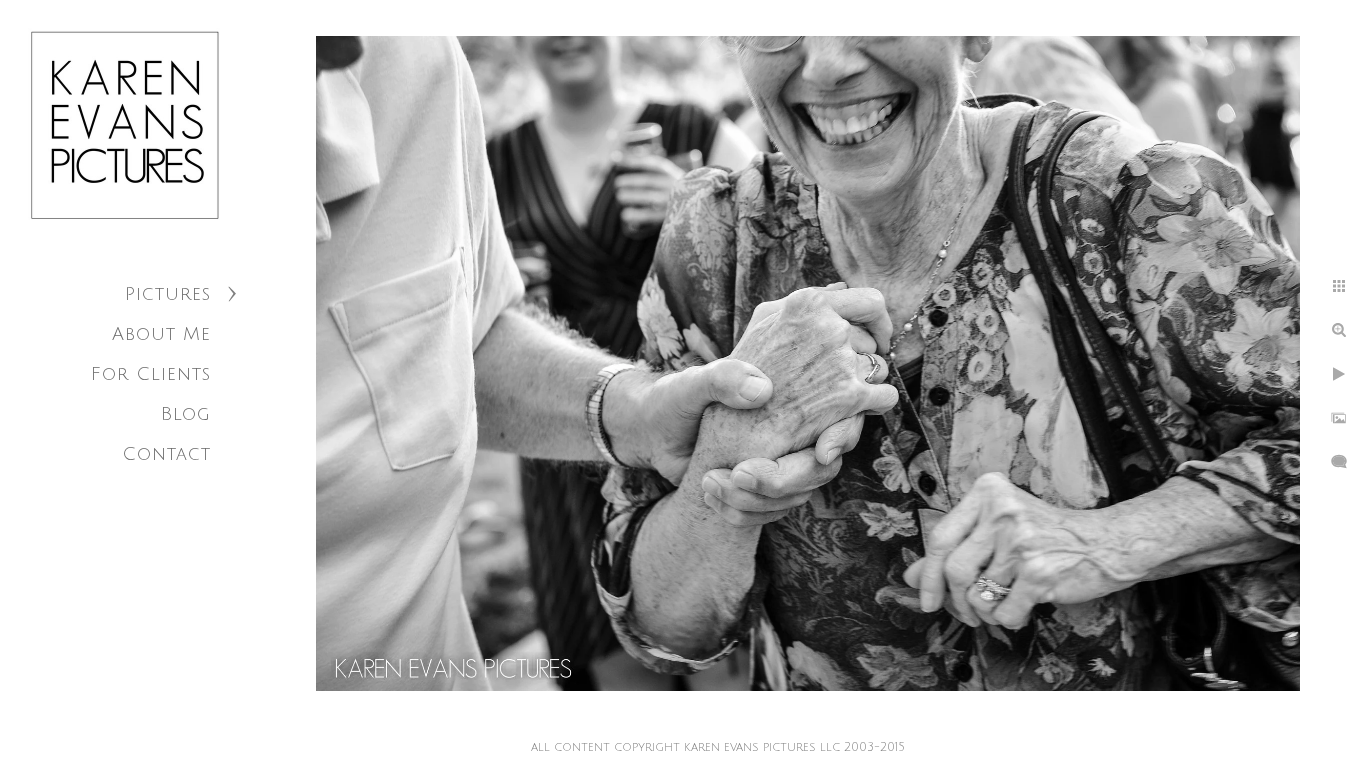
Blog (186, 414)
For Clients (151, 374)
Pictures (168, 294)
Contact (166, 454)
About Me (161, 334)
